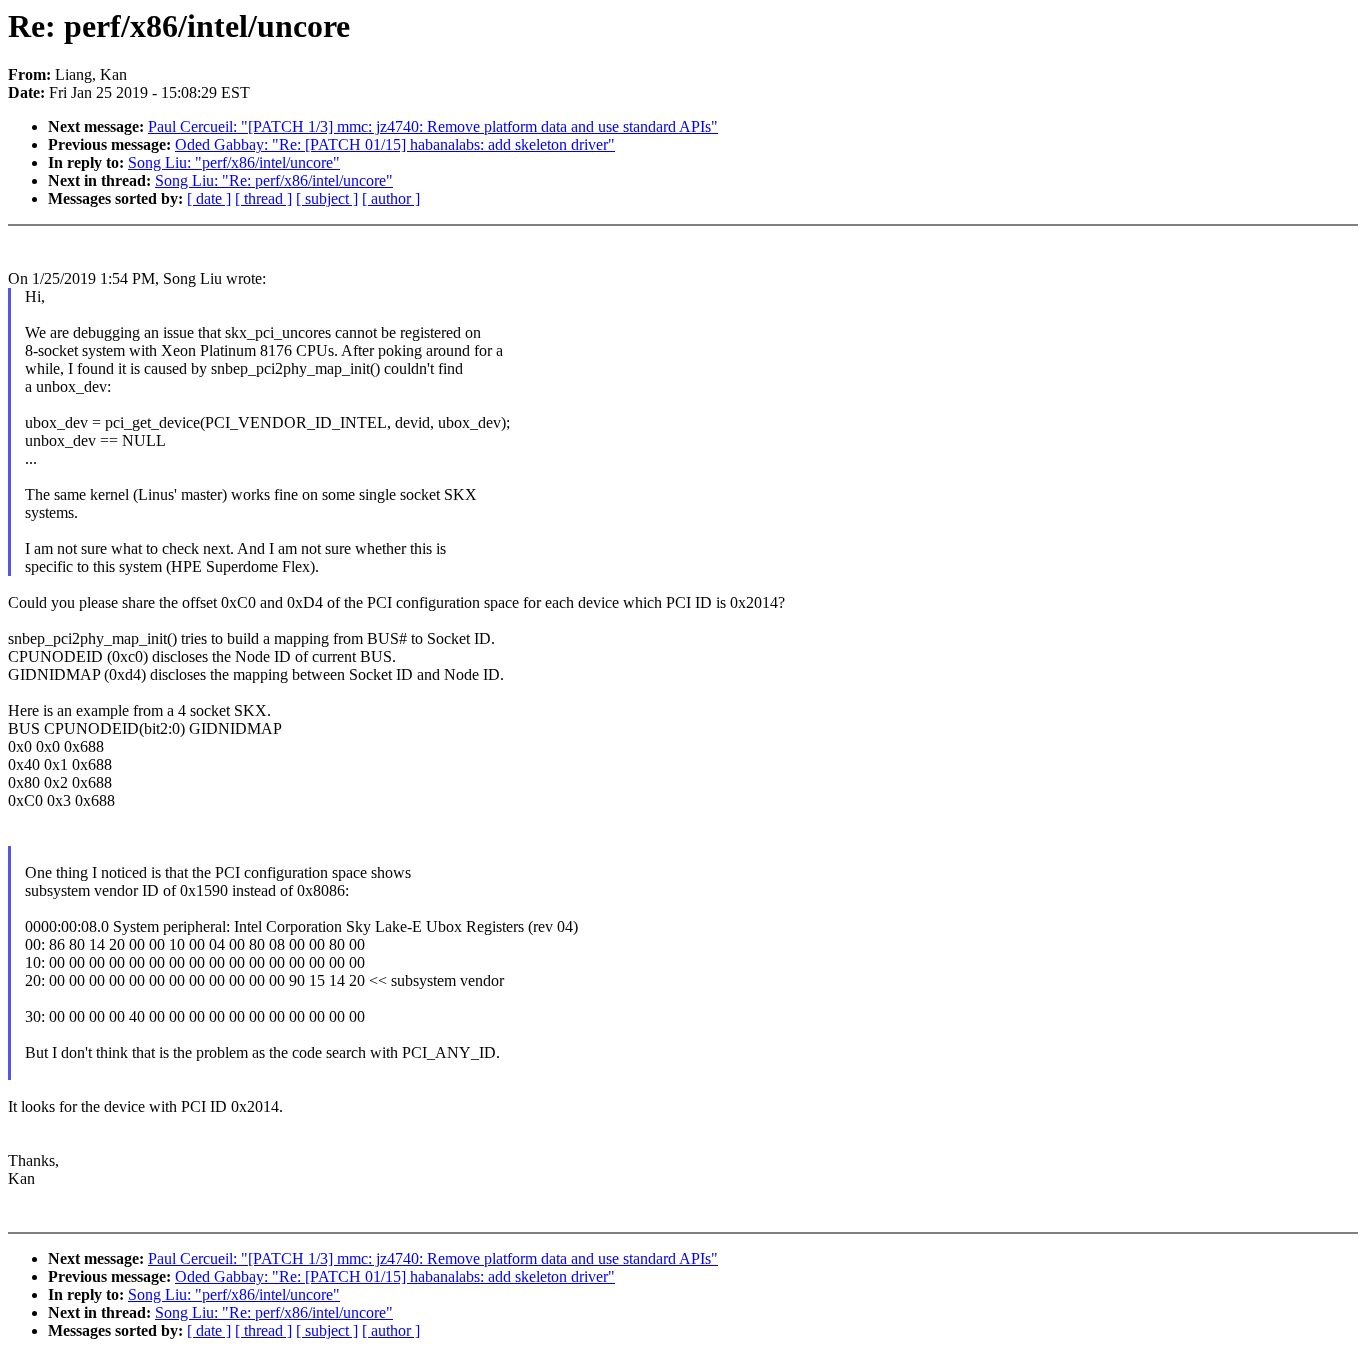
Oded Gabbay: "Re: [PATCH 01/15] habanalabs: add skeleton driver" (395, 144)
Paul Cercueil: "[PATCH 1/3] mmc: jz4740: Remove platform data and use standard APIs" (433, 126)
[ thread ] (263, 198)
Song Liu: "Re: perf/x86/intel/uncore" (274, 180)
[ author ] (391, 198)
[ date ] (209, 198)
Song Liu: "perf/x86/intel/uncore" (234, 162)
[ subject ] (327, 198)
